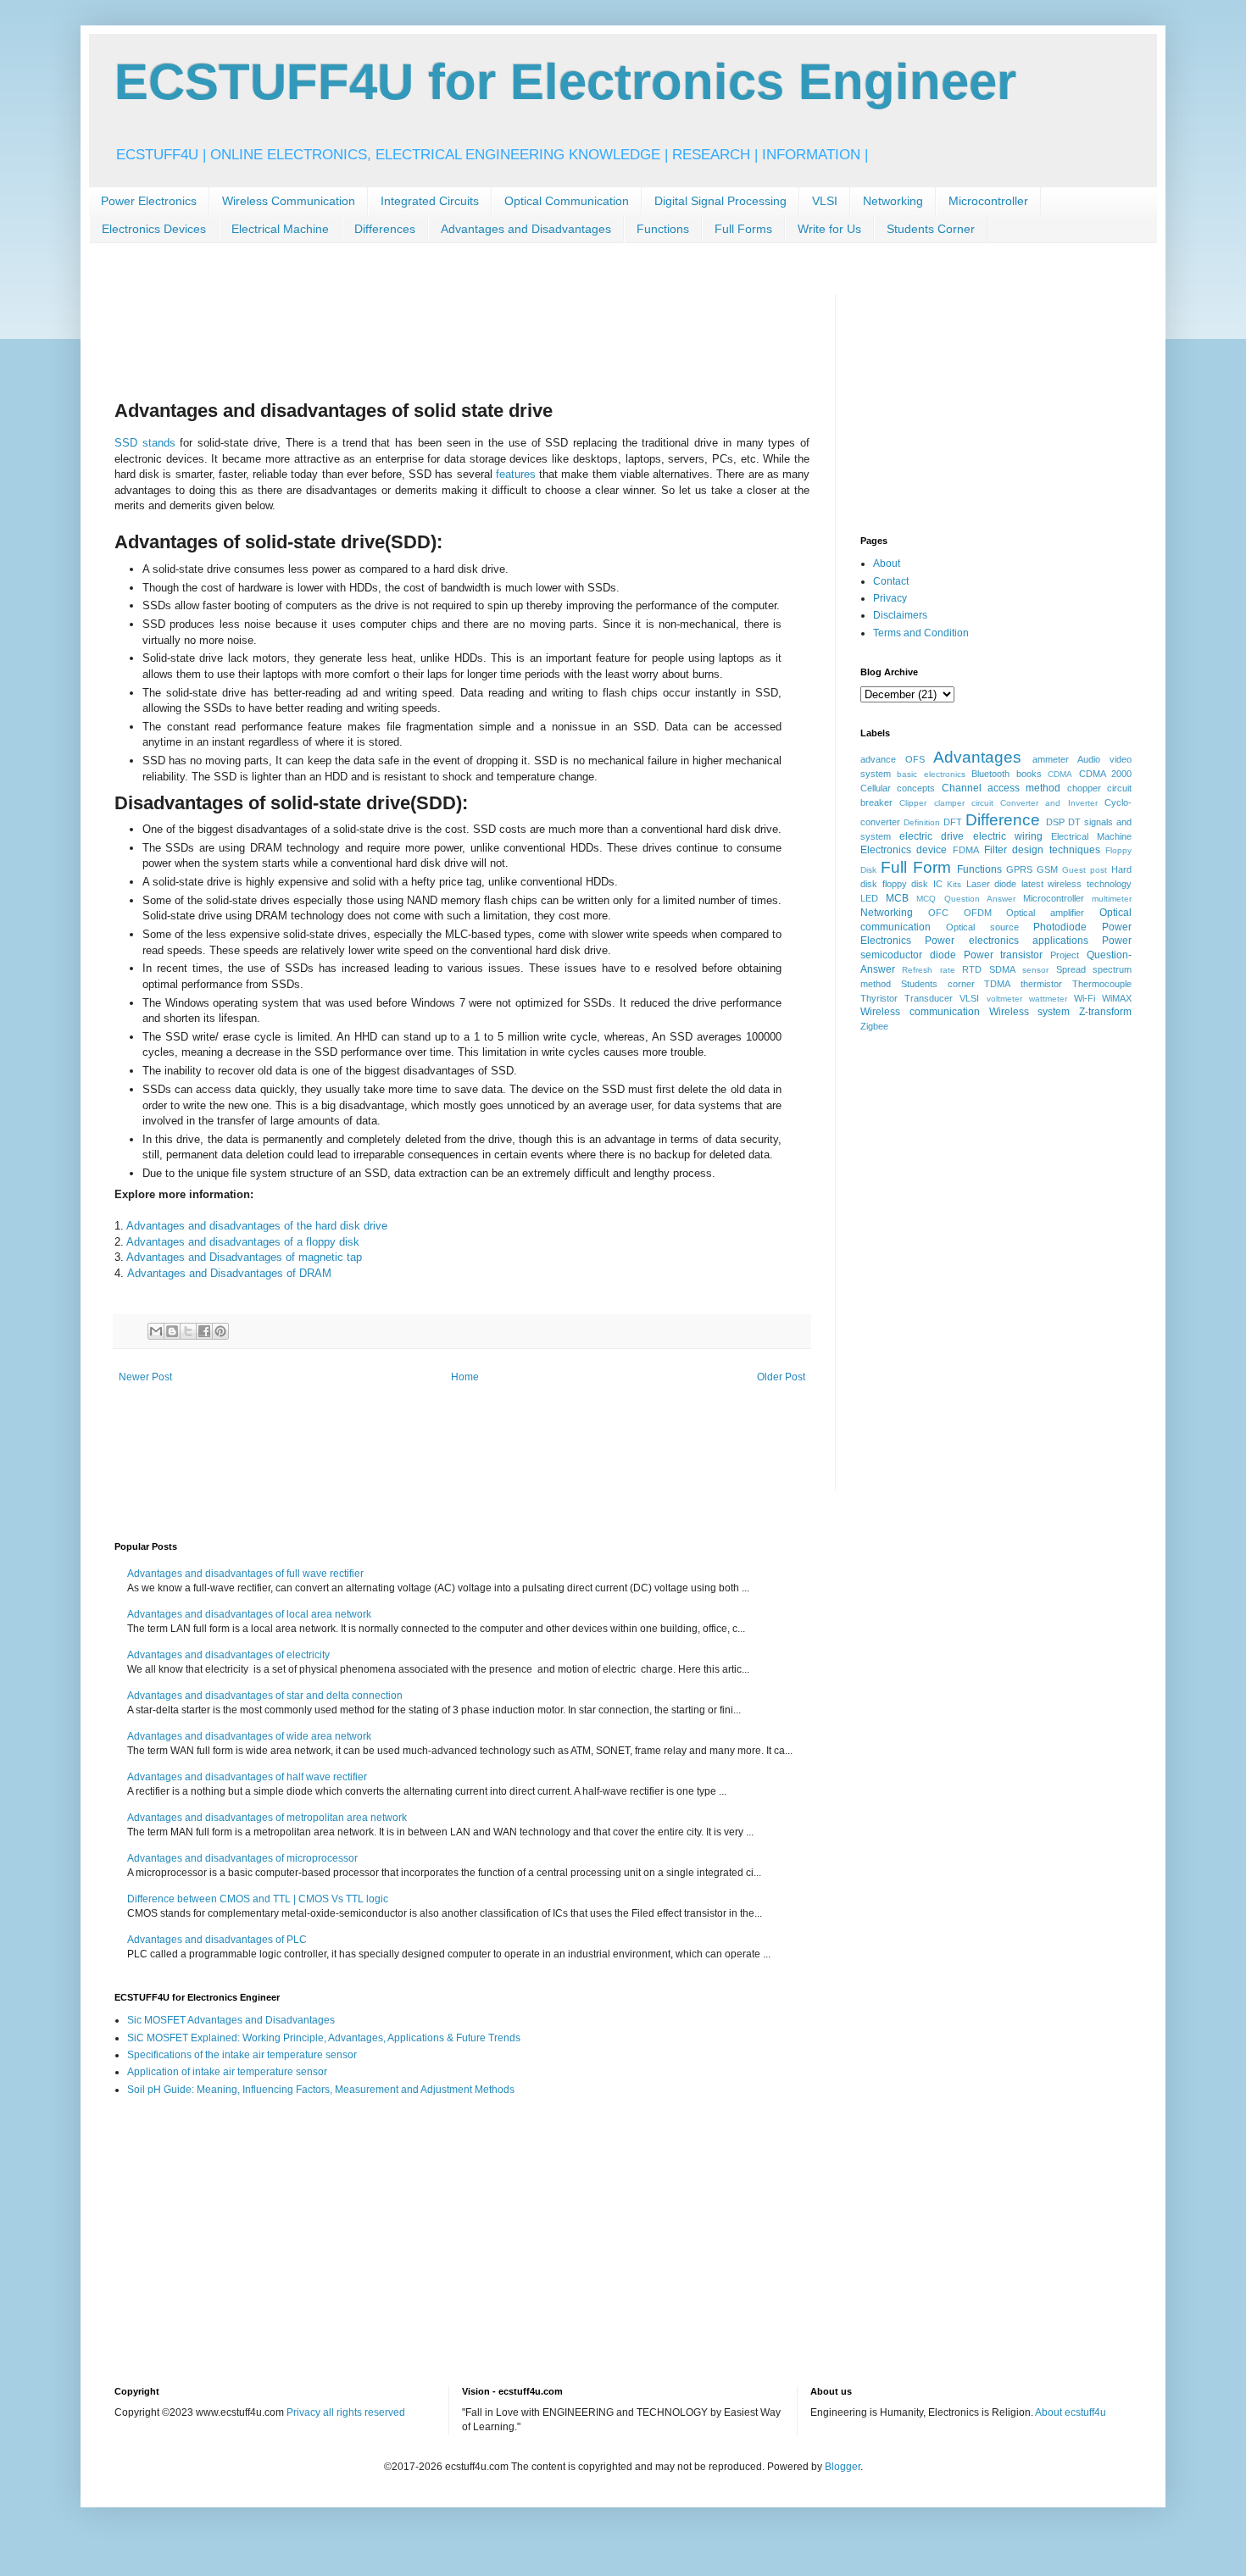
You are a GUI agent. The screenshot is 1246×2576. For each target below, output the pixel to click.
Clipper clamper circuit (946, 803)
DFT (953, 822)
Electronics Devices (154, 229)
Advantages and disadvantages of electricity (228, 1655)
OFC (938, 913)
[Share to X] (188, 1331)
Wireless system (1030, 1012)
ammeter (1051, 759)
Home (465, 1377)
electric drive (932, 836)
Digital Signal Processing (720, 201)
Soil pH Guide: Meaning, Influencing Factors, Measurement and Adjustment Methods (321, 2090)
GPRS (1019, 869)
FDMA (966, 850)
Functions (663, 229)
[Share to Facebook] (204, 1331)
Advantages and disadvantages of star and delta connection (265, 1696)
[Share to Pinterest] (220, 1331)
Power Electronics (149, 201)
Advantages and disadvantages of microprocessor (242, 1858)
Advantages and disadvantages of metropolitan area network (267, 1818)
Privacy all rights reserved (346, 2412)
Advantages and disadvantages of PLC (217, 1940)
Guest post (1085, 870)
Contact (891, 581)
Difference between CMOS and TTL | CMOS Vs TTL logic (258, 1899)
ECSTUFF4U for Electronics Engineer (565, 82)
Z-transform (1105, 1012)
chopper (1084, 788)
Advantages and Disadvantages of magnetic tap (244, 1257)
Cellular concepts (898, 788)
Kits (954, 884)
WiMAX (1117, 998)
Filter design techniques (1042, 850)
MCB (897, 898)
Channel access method (1001, 788)
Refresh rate (928, 970)
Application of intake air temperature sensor (227, 2072)
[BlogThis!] (172, 1331)
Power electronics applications (1007, 941)
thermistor (1041, 984)
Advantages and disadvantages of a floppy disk (243, 1242)
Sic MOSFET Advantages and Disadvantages (231, 2020)
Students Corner (931, 229)
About (887, 563)
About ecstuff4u (1071, 2412)
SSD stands (145, 443)
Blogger (843, 2467)
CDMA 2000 (1105, 774)
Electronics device (904, 850)
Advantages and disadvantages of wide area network (249, 1736)
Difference (1003, 820)
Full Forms (743, 229)
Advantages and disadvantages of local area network (249, 1614)
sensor (1035, 970)
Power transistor (1004, 955)
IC (938, 884)
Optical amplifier (1045, 913)
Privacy (890, 598)
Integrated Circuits (430, 201)
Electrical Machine (280, 229)
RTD (972, 969)
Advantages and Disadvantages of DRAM (229, 1273)
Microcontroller (988, 201)
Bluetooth (990, 774)
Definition (922, 822)
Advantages (977, 757)
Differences (385, 229)
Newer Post (145, 1377)
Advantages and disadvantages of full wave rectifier (245, 1574)
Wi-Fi (1085, 998)
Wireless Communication (289, 201)
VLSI (825, 201)
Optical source (982, 927)
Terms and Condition (921, 633)
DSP (1055, 822)
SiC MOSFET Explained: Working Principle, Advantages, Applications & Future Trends (324, 2038)
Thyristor (879, 998)
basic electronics (931, 774)
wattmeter (1048, 999)
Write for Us (829, 229)
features (516, 474)
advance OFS (893, 759)
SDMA (1002, 969)
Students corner (938, 984)
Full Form (916, 867)
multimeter (1112, 899)
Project (1065, 955)
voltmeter (1004, 999)
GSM (1047, 869)
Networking (893, 201)
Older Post (781, 1377)
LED (869, 898)
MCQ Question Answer (965, 899)
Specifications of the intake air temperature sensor (242, 2055)
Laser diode (992, 884)
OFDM (978, 913)
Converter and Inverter (1049, 803)
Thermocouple (1102, 984)
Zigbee (874, 1026)
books (1029, 774)
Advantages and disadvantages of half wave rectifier (247, 1777)
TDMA (997, 984)
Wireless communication (920, 1012)
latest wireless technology (1076, 884)
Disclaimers (900, 615)
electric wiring (1008, 836)
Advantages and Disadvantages (526, 229)
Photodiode (1060, 927)
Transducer (929, 998)
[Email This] (156, 1331)
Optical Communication (567, 201)
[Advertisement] (423, 332)
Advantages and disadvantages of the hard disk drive (257, 1226)
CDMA (1060, 774)
